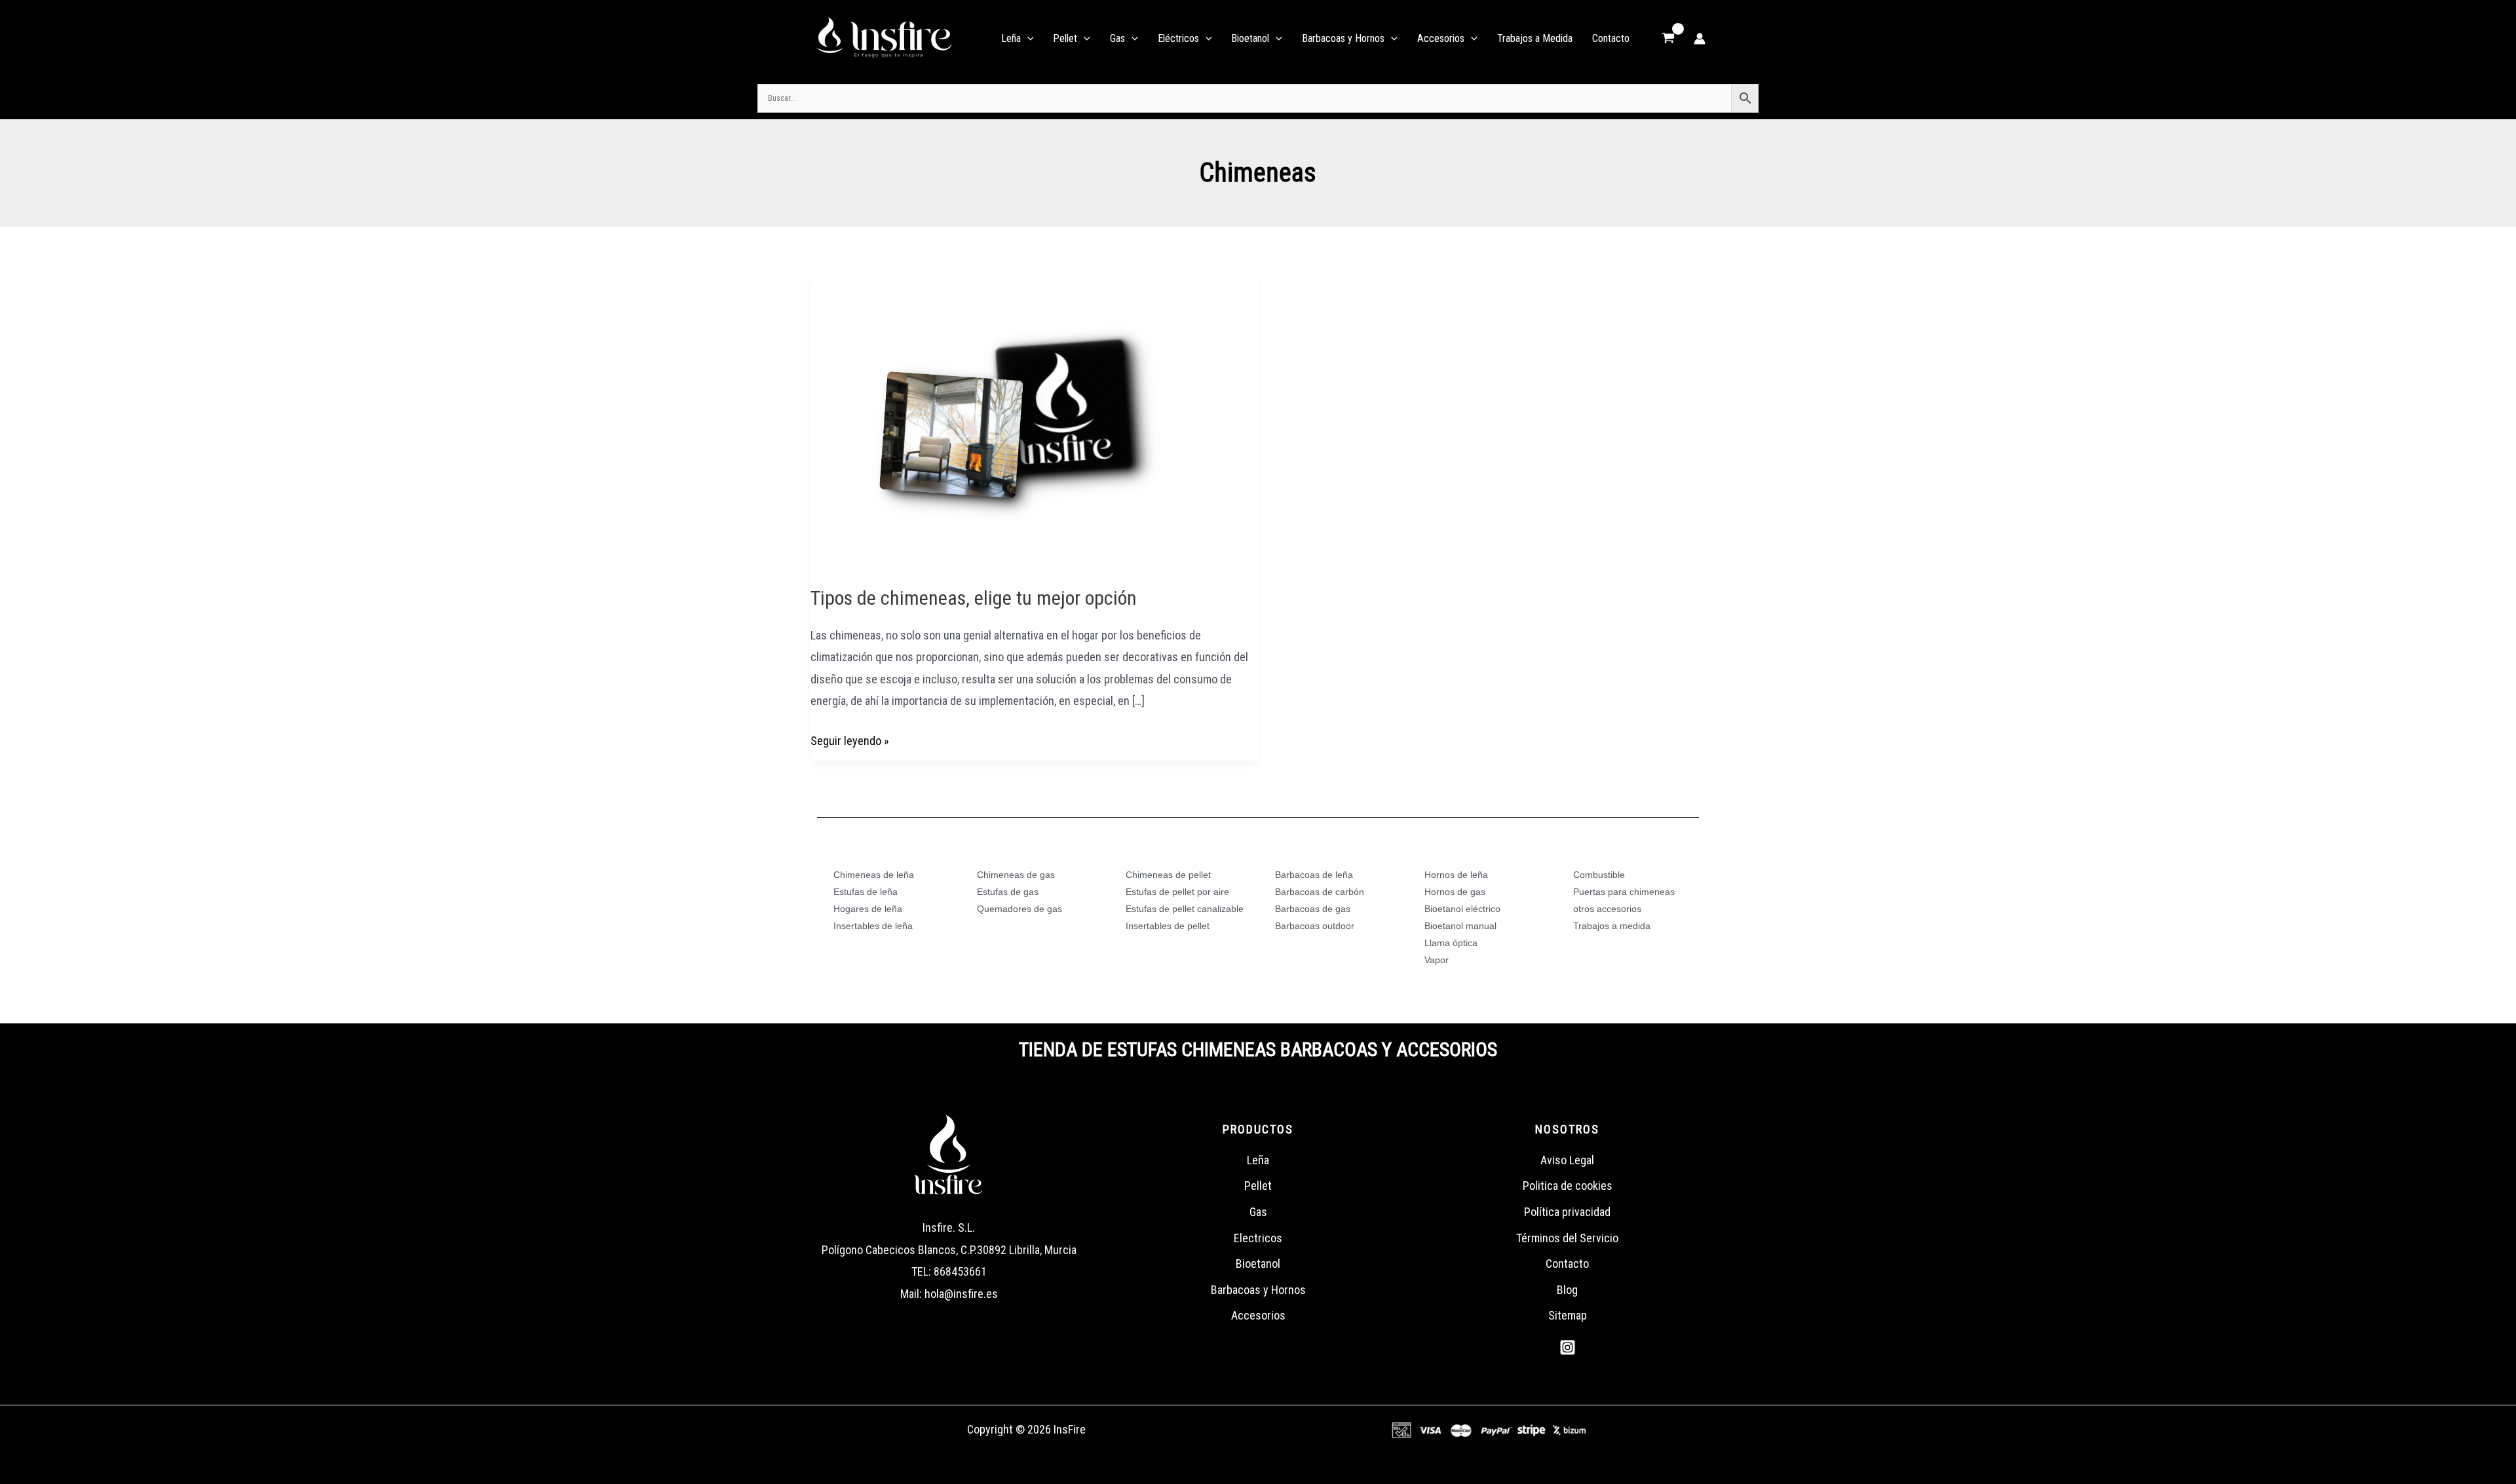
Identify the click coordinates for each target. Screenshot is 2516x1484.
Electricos (1258, 1238)
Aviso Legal (1567, 1160)
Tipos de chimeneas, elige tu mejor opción (974, 598)
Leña (1258, 1160)
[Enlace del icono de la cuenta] (1700, 39)
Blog (1567, 1290)
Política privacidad (1567, 1212)
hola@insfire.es (961, 1294)
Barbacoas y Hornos (1258, 1290)
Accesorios (1258, 1315)
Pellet (1258, 1186)
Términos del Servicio (1567, 1238)
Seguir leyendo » (850, 739)
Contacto (1567, 1264)
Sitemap (1568, 1315)
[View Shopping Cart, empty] (1668, 39)
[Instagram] (1568, 1347)
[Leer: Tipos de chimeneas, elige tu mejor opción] (1007, 420)
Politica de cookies (1568, 1186)
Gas (1258, 1212)
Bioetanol (1258, 1264)
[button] (1027, 39)
